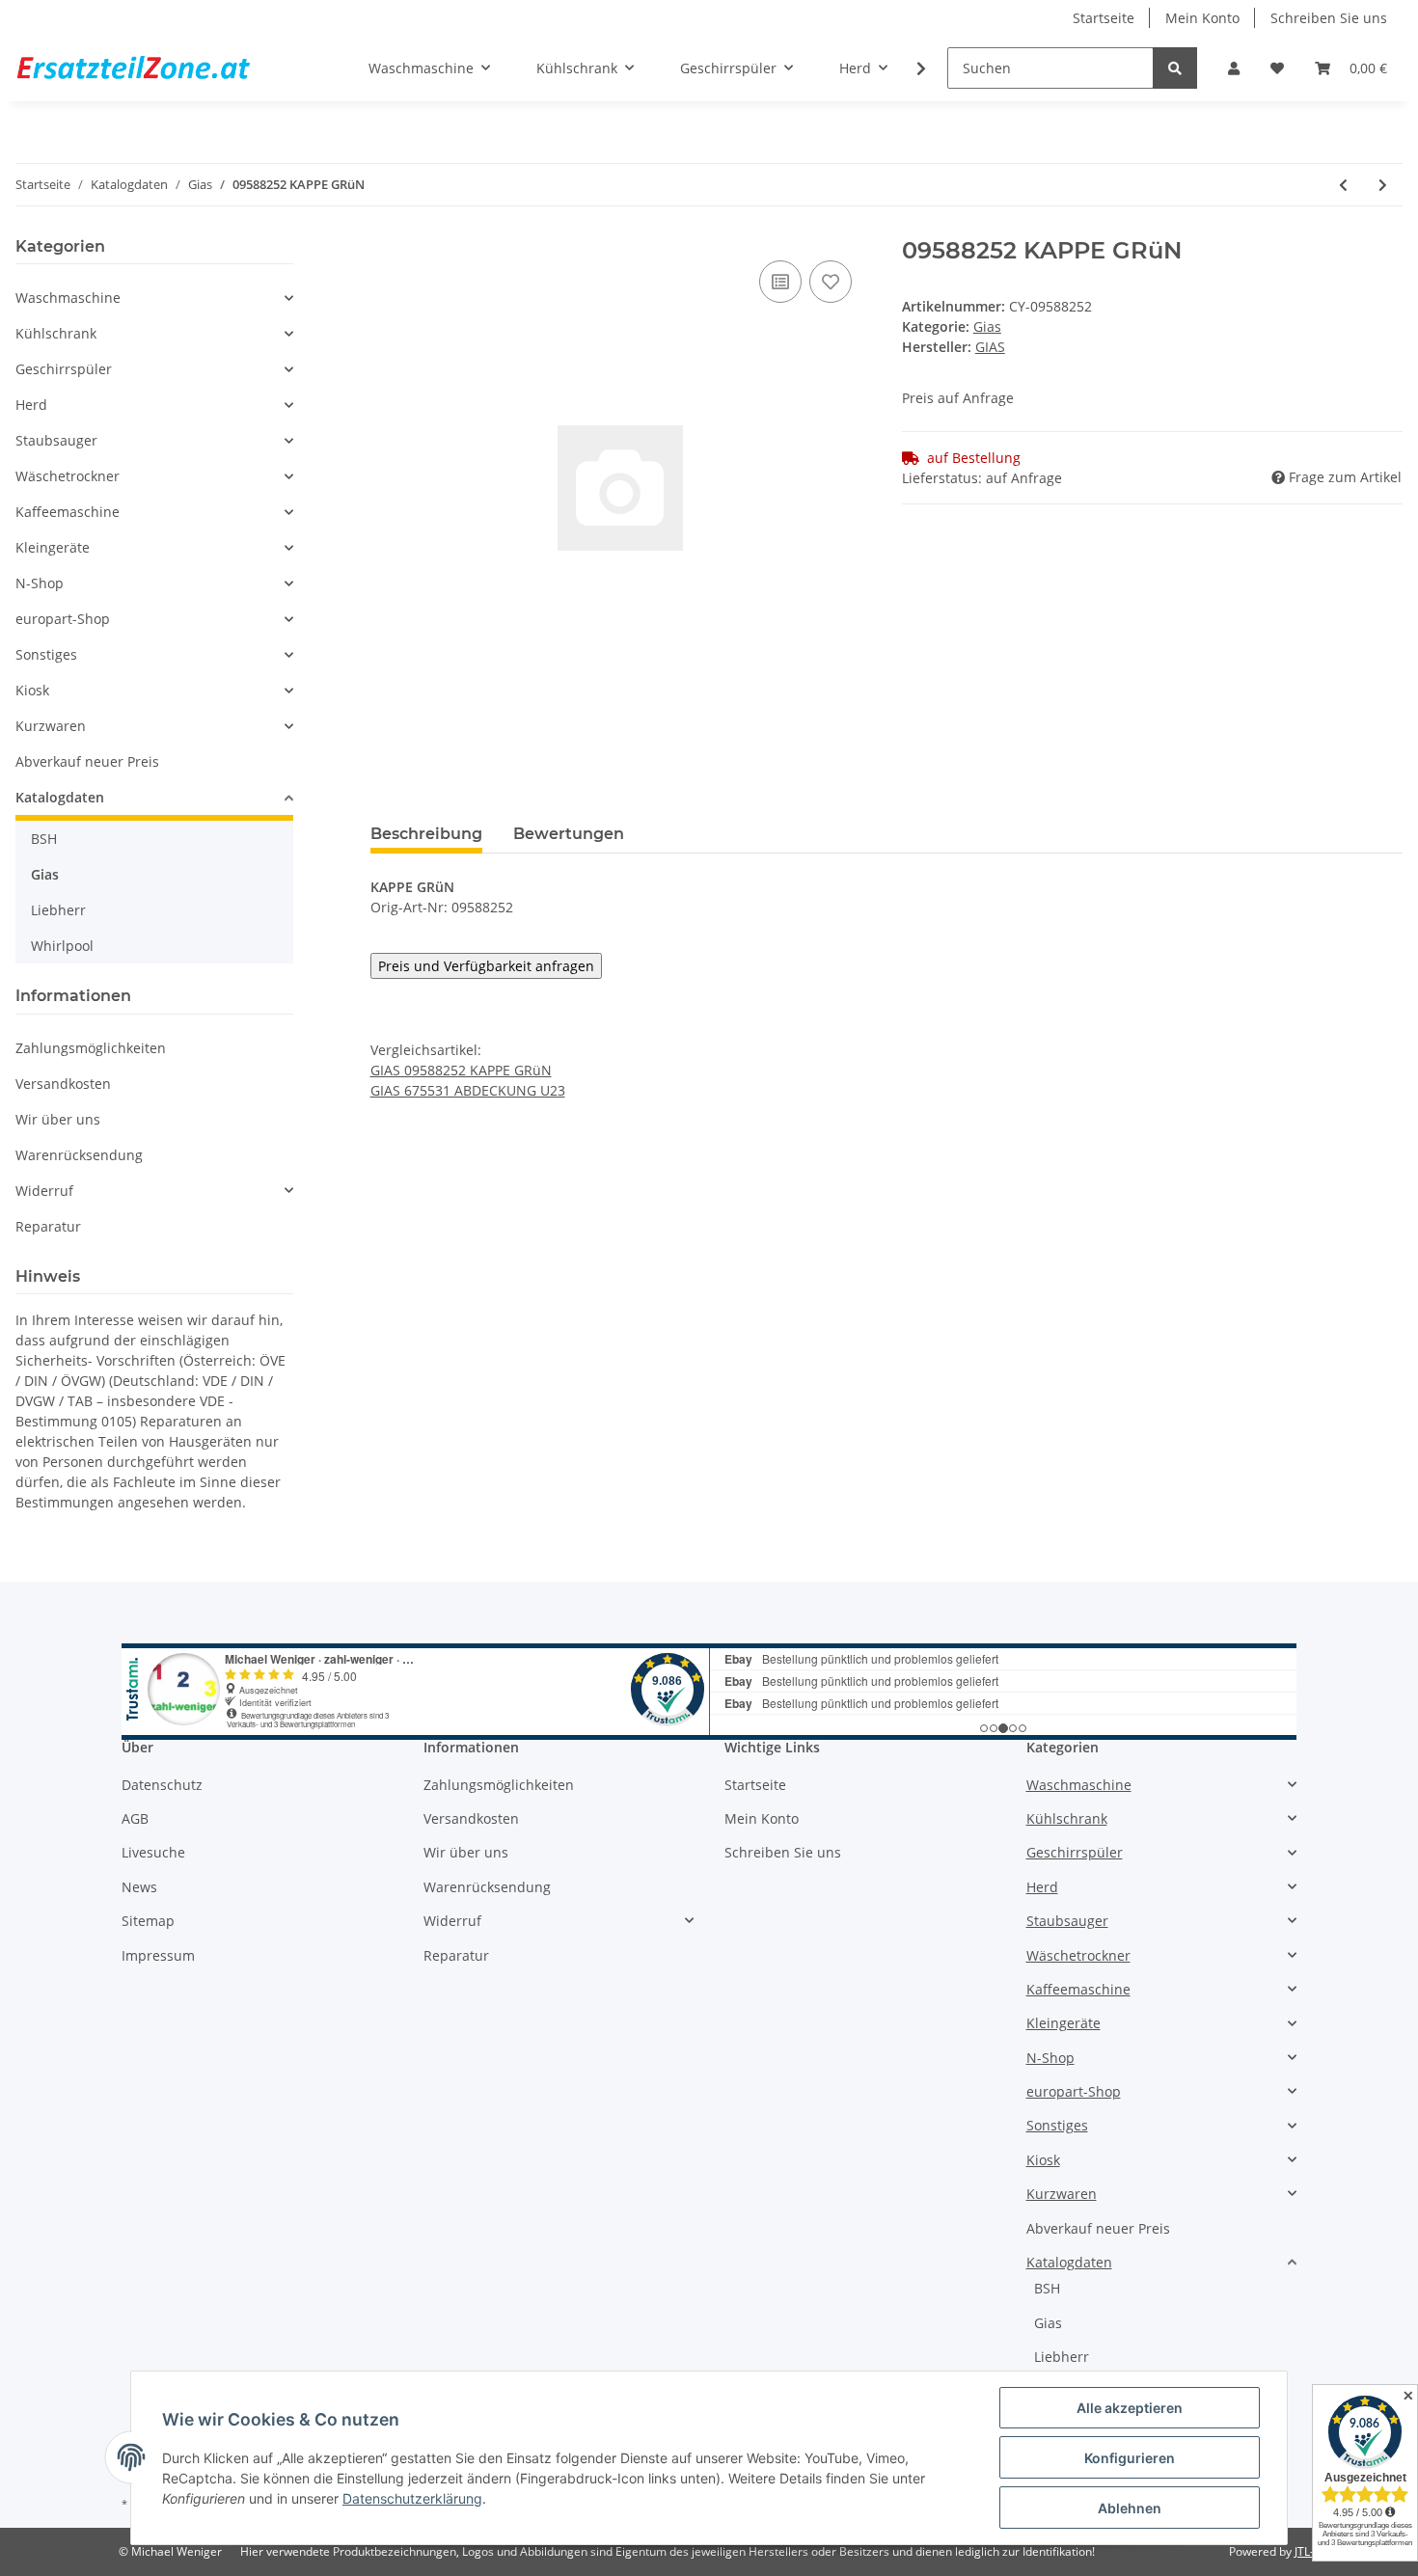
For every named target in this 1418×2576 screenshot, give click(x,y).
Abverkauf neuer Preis (87, 761)
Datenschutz (162, 1785)
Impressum (158, 1955)
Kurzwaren (51, 726)
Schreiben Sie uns (1329, 18)
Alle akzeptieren (1130, 2408)
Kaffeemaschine (68, 512)
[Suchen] (1175, 68)
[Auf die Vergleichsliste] (780, 282)
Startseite (1104, 18)
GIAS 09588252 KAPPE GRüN (461, 1070)
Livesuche (153, 1852)
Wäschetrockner (68, 476)
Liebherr (58, 910)
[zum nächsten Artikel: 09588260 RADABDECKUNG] (1383, 185)
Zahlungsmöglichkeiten (91, 1048)
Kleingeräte (53, 547)
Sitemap (148, 1921)
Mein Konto (1202, 18)
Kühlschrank (56, 333)
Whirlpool (62, 946)
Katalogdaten (60, 797)
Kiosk (32, 690)
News (139, 1887)
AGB (135, 1818)
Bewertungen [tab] (569, 834)
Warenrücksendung (79, 1155)
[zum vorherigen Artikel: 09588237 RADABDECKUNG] (1343, 185)
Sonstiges (46, 654)
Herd (31, 405)
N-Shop (40, 583)
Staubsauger (56, 440)
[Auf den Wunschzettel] (831, 282)
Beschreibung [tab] (426, 834)
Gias (987, 326)
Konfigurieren (1130, 2458)
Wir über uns (58, 1119)
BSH (44, 839)
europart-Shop (63, 619)
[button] (1234, 68)
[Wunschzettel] (1277, 68)
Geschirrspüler (64, 369)
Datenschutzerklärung (412, 2498)
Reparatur (48, 1226)
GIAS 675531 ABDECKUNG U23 (468, 1090)
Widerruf (44, 1191)
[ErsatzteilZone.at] (157, 68)
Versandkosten (63, 1084)
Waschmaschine (68, 298)
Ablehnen (1130, 2508)
